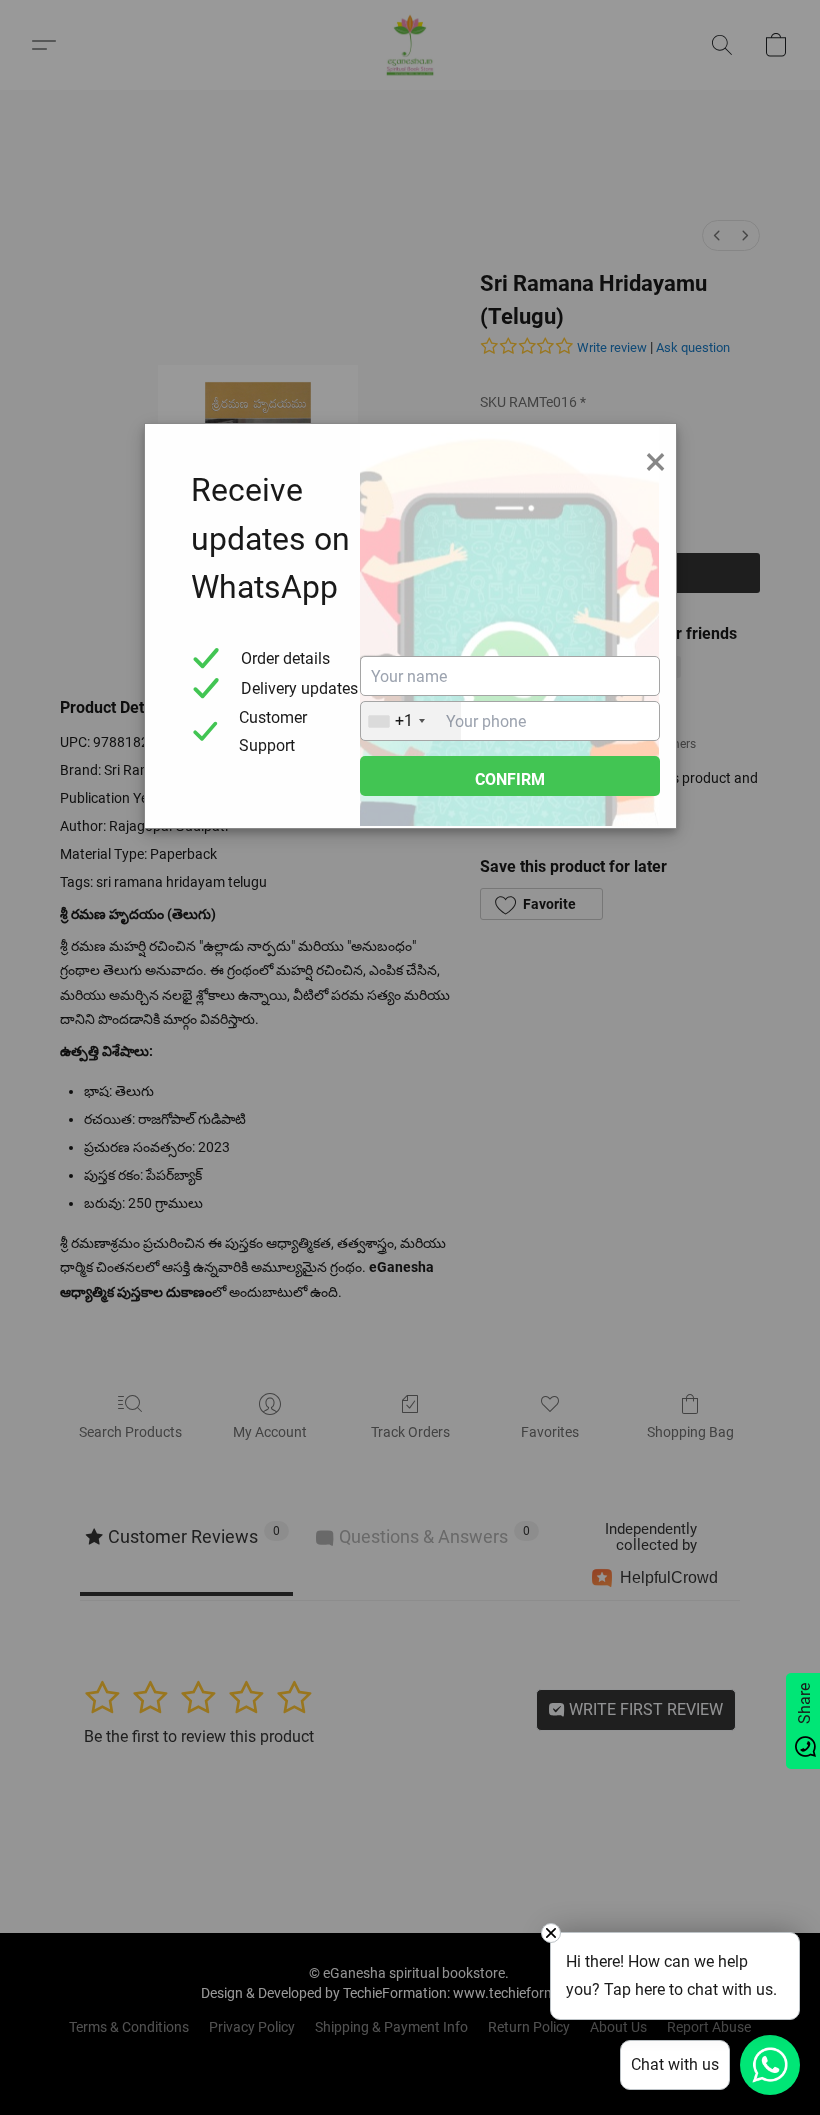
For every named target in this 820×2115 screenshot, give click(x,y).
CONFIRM (510, 779)
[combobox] (411, 721)
